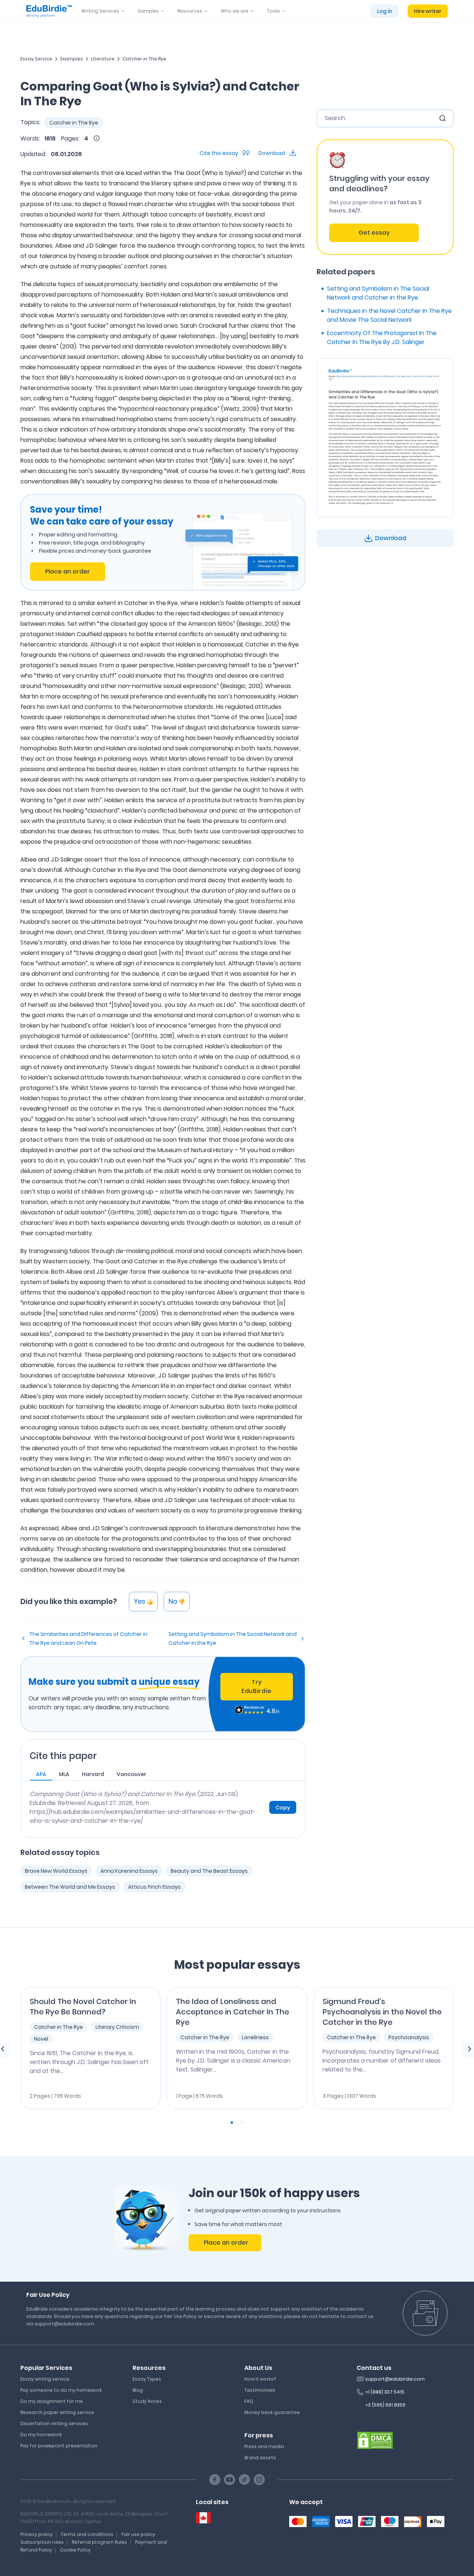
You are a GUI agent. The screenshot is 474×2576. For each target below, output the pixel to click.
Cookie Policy (75, 2550)
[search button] (443, 118)
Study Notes (147, 2401)
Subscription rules (42, 2542)
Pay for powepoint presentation (59, 2446)
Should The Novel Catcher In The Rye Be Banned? (83, 2007)
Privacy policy (36, 2534)
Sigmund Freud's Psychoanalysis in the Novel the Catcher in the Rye (382, 2012)
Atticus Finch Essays (154, 1887)
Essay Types (147, 2379)
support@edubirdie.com (395, 2379)
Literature (103, 59)
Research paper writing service (57, 2412)
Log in (385, 11)
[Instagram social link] (259, 2480)
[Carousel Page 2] (237, 2123)
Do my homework (41, 2435)
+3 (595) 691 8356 (385, 2405)
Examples (72, 59)
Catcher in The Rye (144, 59)
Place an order (68, 571)
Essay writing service (45, 2379)
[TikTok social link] (244, 2480)
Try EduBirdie (257, 1687)
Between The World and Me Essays (70, 1887)
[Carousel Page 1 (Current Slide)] (232, 2123)
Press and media (264, 2446)
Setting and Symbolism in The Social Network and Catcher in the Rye (233, 1638)
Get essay (374, 233)
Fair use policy (138, 2534)
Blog (138, 2390)
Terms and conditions (87, 2534)
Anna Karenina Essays (129, 1871)
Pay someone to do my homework (61, 2390)
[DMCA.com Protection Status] (375, 2440)
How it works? (260, 2379)
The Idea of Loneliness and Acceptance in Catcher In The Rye (233, 2012)
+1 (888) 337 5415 (385, 2392)
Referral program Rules (99, 2542)
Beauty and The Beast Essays (209, 1871)
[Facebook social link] (215, 2480)
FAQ (249, 2401)
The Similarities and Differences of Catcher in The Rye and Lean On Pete (88, 1638)
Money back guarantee (272, 2412)
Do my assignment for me (52, 2401)
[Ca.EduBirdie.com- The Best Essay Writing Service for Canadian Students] (203, 2518)
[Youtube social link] (230, 2480)
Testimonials (260, 2390)
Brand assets (260, 2458)
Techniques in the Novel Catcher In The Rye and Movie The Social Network (389, 315)
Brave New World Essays (56, 1871)
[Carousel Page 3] (242, 2123)
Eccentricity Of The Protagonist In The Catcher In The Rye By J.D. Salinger (382, 338)
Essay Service (36, 59)
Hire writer (428, 11)
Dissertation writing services (54, 2423)
